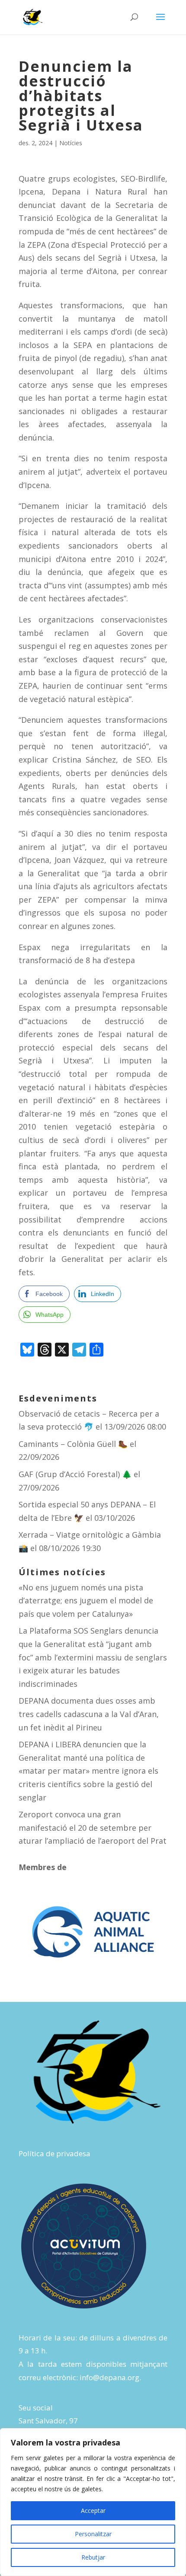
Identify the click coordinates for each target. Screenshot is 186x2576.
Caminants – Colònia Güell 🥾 (73, 1444)
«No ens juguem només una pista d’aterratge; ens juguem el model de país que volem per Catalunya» (86, 1601)
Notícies (71, 143)
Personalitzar (93, 2534)
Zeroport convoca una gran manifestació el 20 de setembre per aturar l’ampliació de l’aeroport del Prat (93, 1827)
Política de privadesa (55, 2153)
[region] (93, 2502)
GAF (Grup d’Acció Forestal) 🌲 (75, 1474)
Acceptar (93, 2511)
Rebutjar (93, 2557)
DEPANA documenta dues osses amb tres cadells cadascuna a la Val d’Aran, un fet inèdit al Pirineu (89, 1714)
